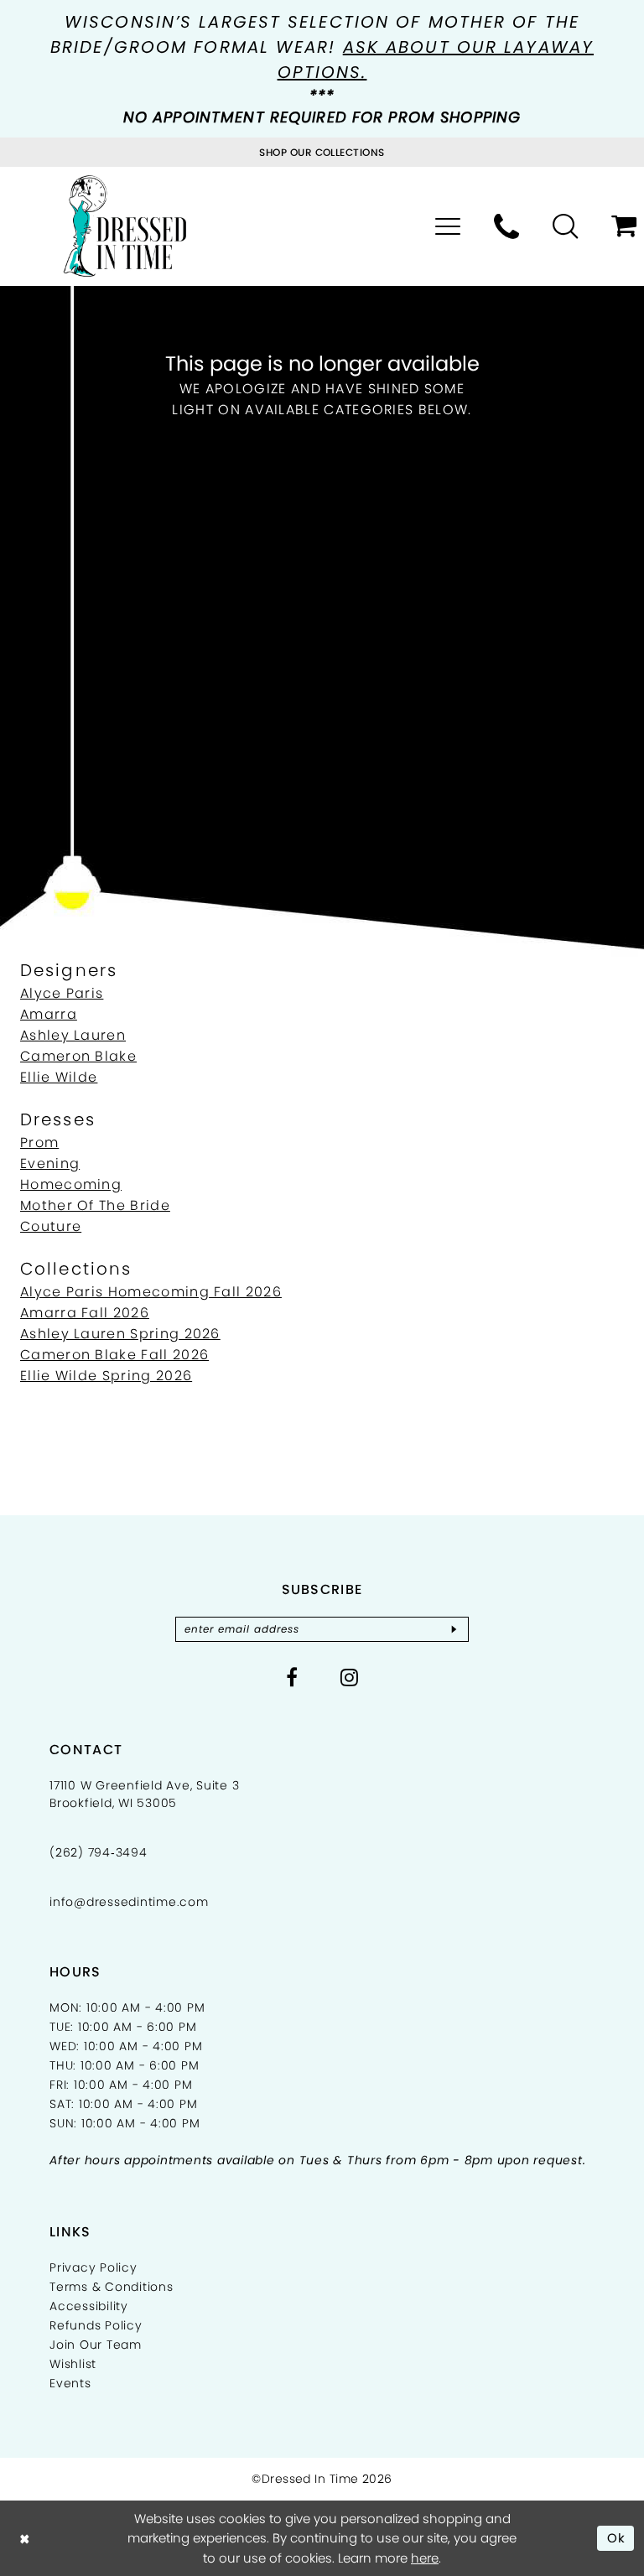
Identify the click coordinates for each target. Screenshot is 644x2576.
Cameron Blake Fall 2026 (114, 1355)
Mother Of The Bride (95, 1205)
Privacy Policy (93, 2267)
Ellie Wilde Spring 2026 (106, 1376)
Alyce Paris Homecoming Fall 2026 (151, 1292)
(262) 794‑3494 (99, 1852)
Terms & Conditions (112, 2287)
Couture (51, 1226)
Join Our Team (96, 2345)
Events (70, 2383)
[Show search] (565, 226)
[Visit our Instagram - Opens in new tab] (350, 1677)
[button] (448, 226)
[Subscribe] (454, 1629)
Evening (50, 1163)
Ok (617, 2538)
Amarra (49, 1014)
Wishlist (73, 2364)
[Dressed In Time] (125, 226)
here (425, 2558)
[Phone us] (506, 226)
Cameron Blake (78, 1056)
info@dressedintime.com (129, 1902)
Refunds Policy (96, 2325)
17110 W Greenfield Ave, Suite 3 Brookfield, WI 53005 (144, 1794)
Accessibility (89, 2306)
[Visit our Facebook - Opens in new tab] (292, 1677)
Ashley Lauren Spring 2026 (120, 1334)
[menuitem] (448, 226)
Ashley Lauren (73, 1035)
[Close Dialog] (25, 2538)
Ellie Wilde (59, 1077)
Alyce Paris (62, 993)
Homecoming (71, 1184)
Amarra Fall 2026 (85, 1313)
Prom (39, 1143)
